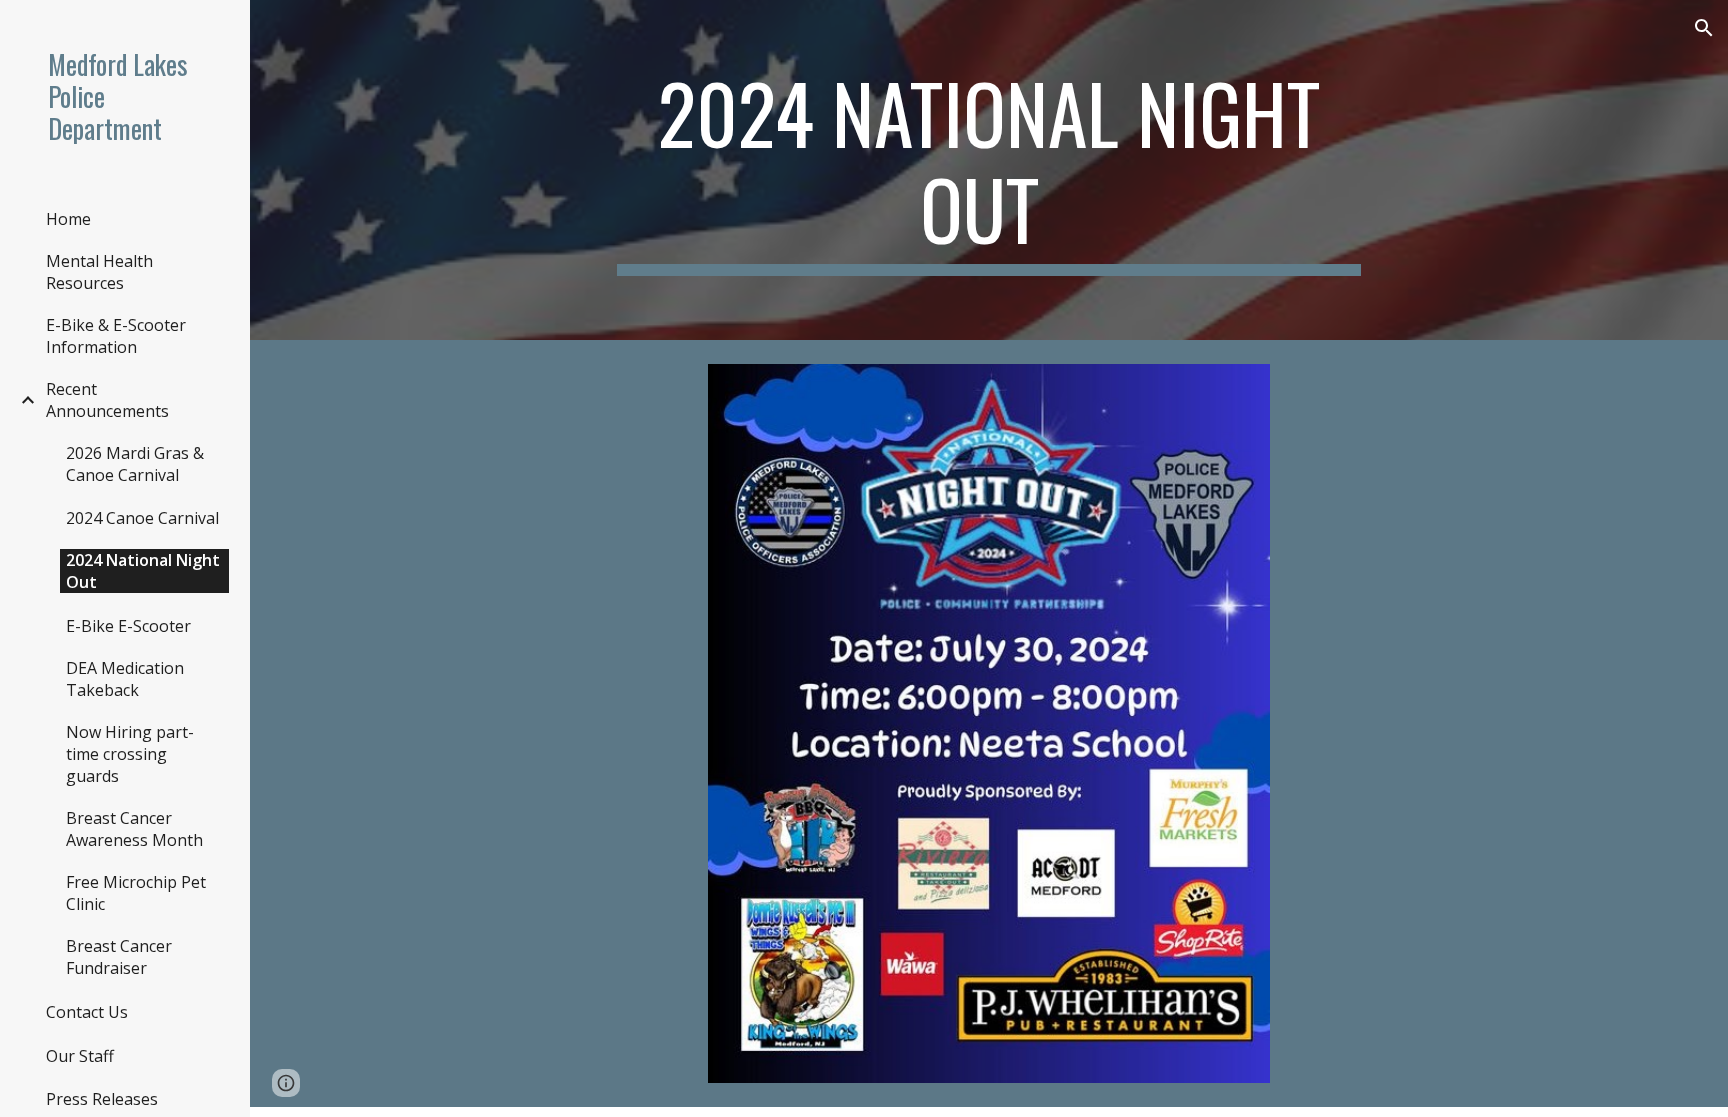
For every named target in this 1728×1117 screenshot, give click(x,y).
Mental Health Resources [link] (99, 272)
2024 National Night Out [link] (143, 571)
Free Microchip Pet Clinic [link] (136, 893)
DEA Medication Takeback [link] (125, 679)
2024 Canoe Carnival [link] (142, 518)
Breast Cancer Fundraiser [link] (119, 957)
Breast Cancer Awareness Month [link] (134, 829)
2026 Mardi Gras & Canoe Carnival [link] (135, 464)
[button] (1704, 28)
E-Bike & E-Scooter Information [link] (116, 336)
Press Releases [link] (102, 1099)
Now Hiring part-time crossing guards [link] (130, 754)
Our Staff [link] (80, 1056)
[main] (989, 170)
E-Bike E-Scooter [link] (128, 626)
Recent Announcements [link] (107, 400)
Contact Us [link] (87, 1012)
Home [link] (68, 219)
